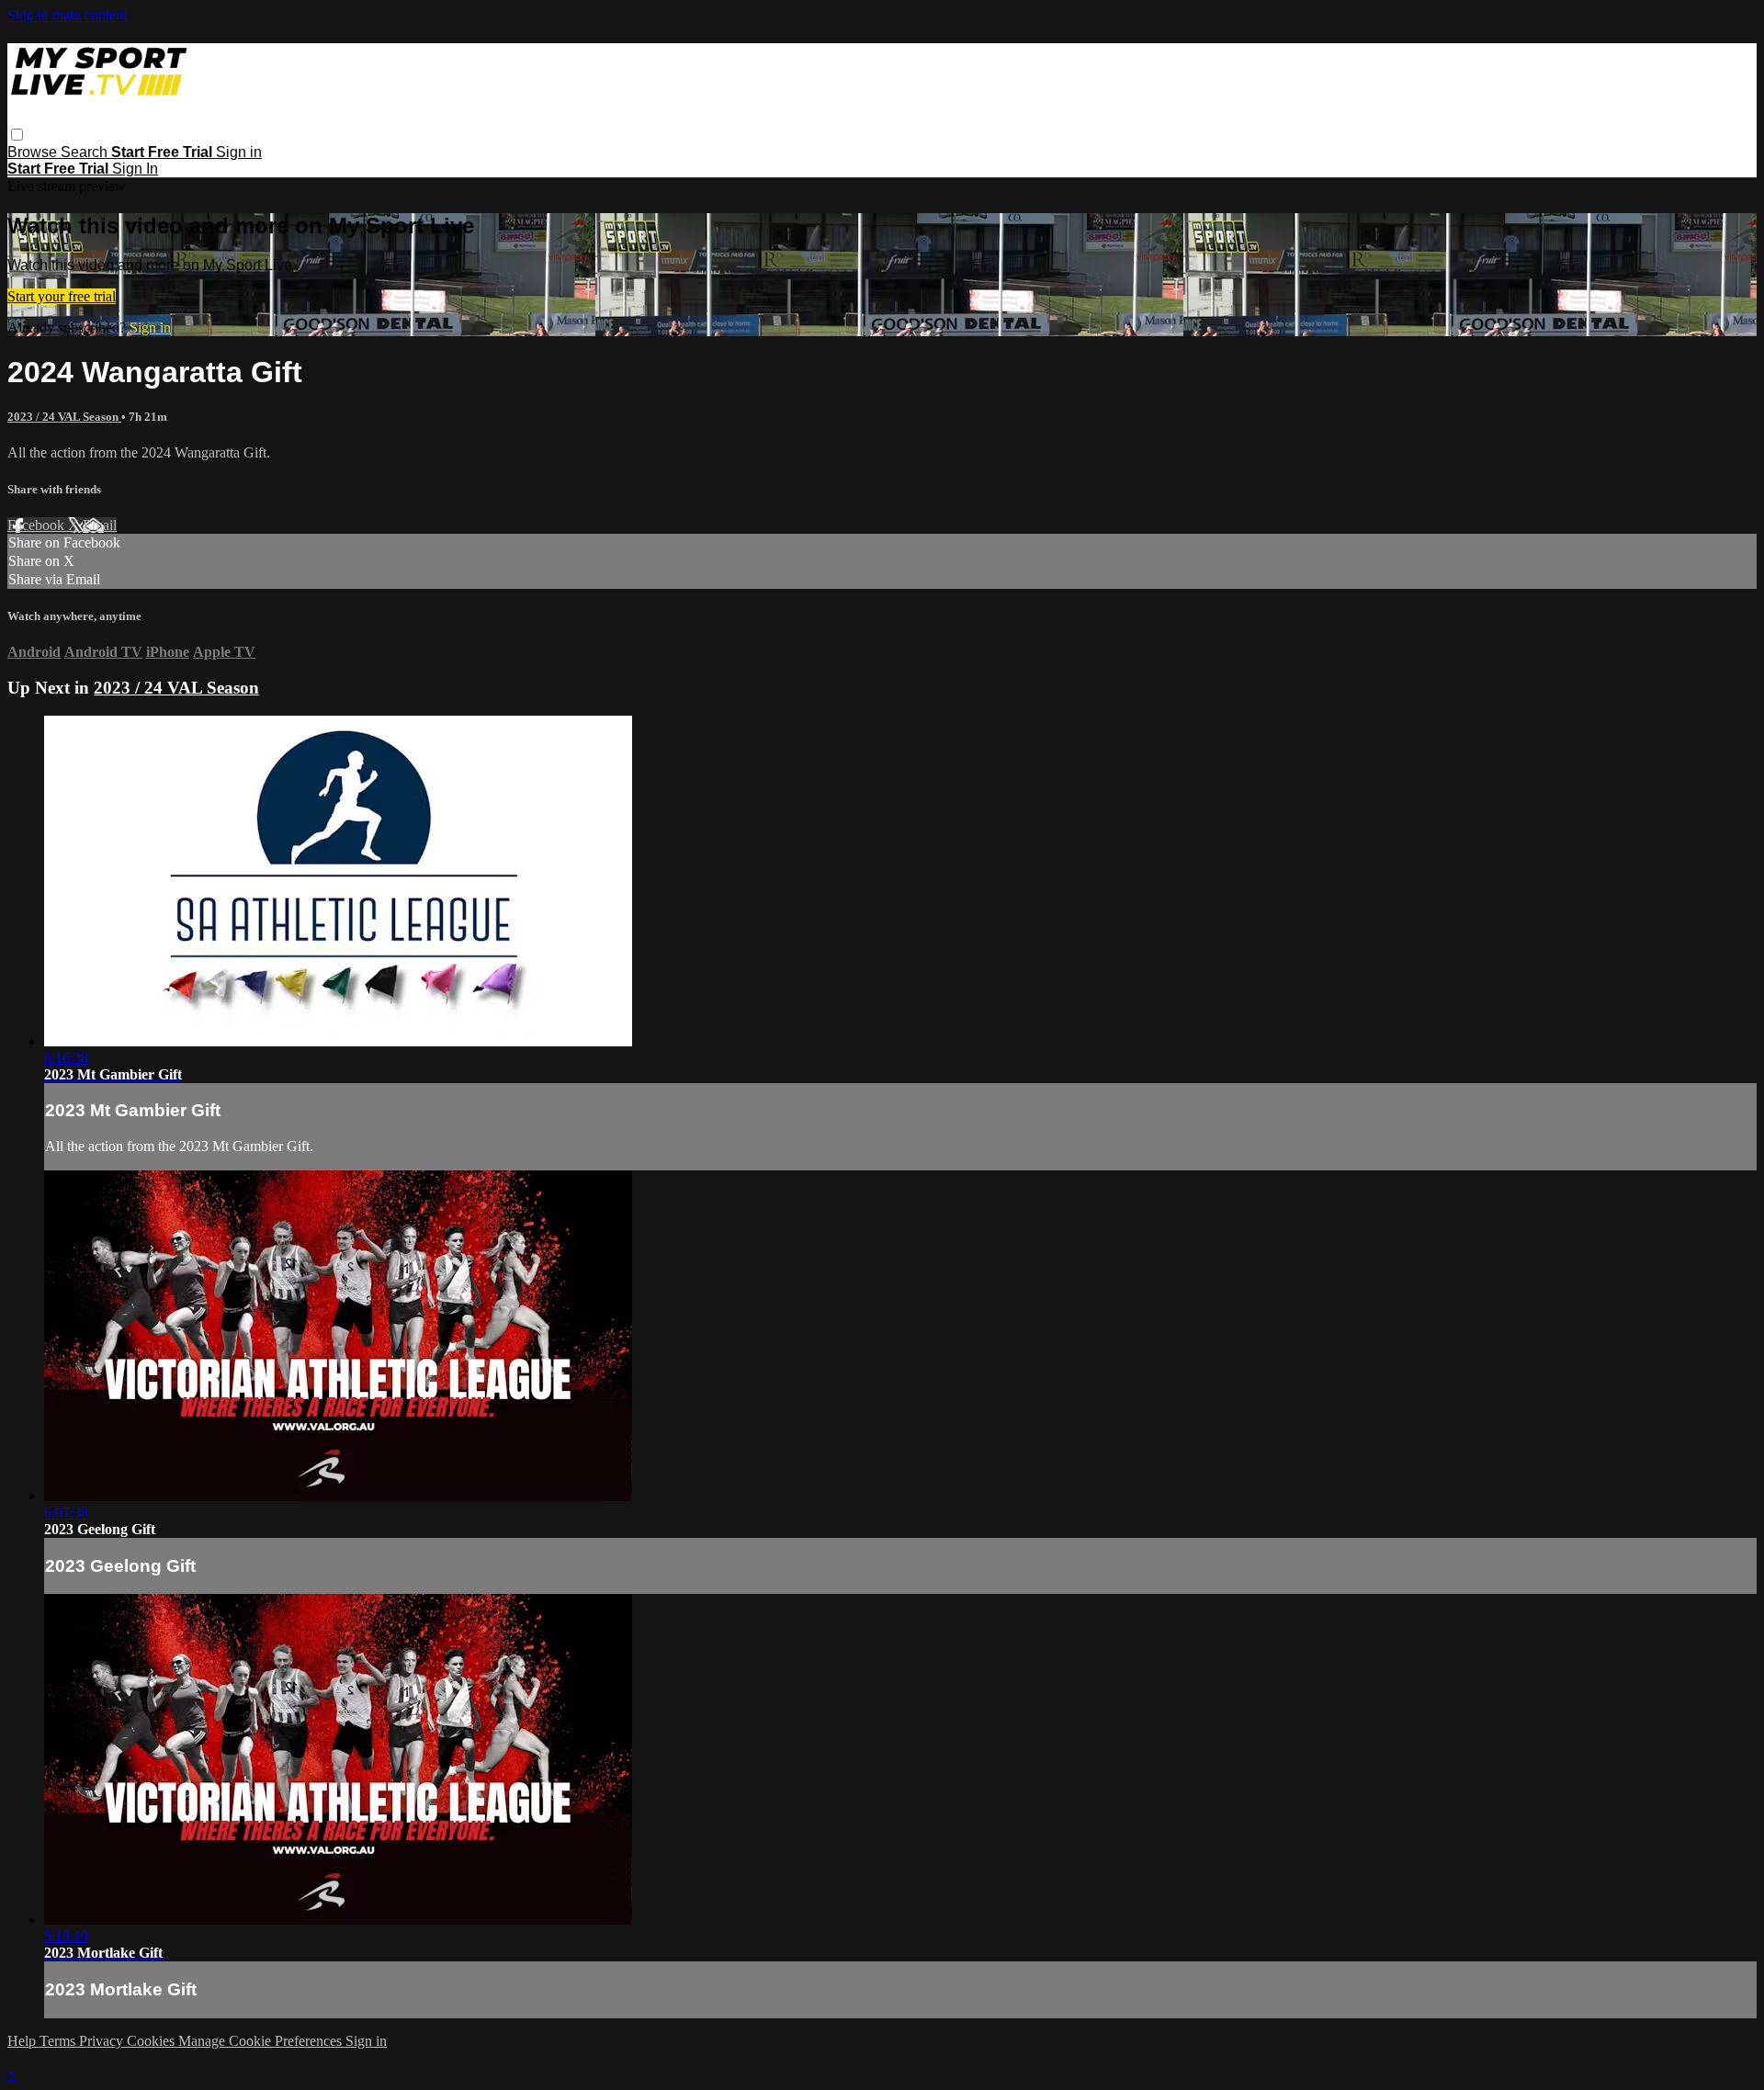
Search (86, 152)
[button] (17, 135)
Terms (59, 2041)
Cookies (153, 2041)
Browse (34, 152)
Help (23, 2041)
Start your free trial (62, 296)
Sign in (239, 152)
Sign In (135, 169)
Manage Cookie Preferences (262, 2041)
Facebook (38, 525)
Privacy (103, 2041)
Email (100, 525)
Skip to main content (67, 15)
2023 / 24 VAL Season (64, 417)
